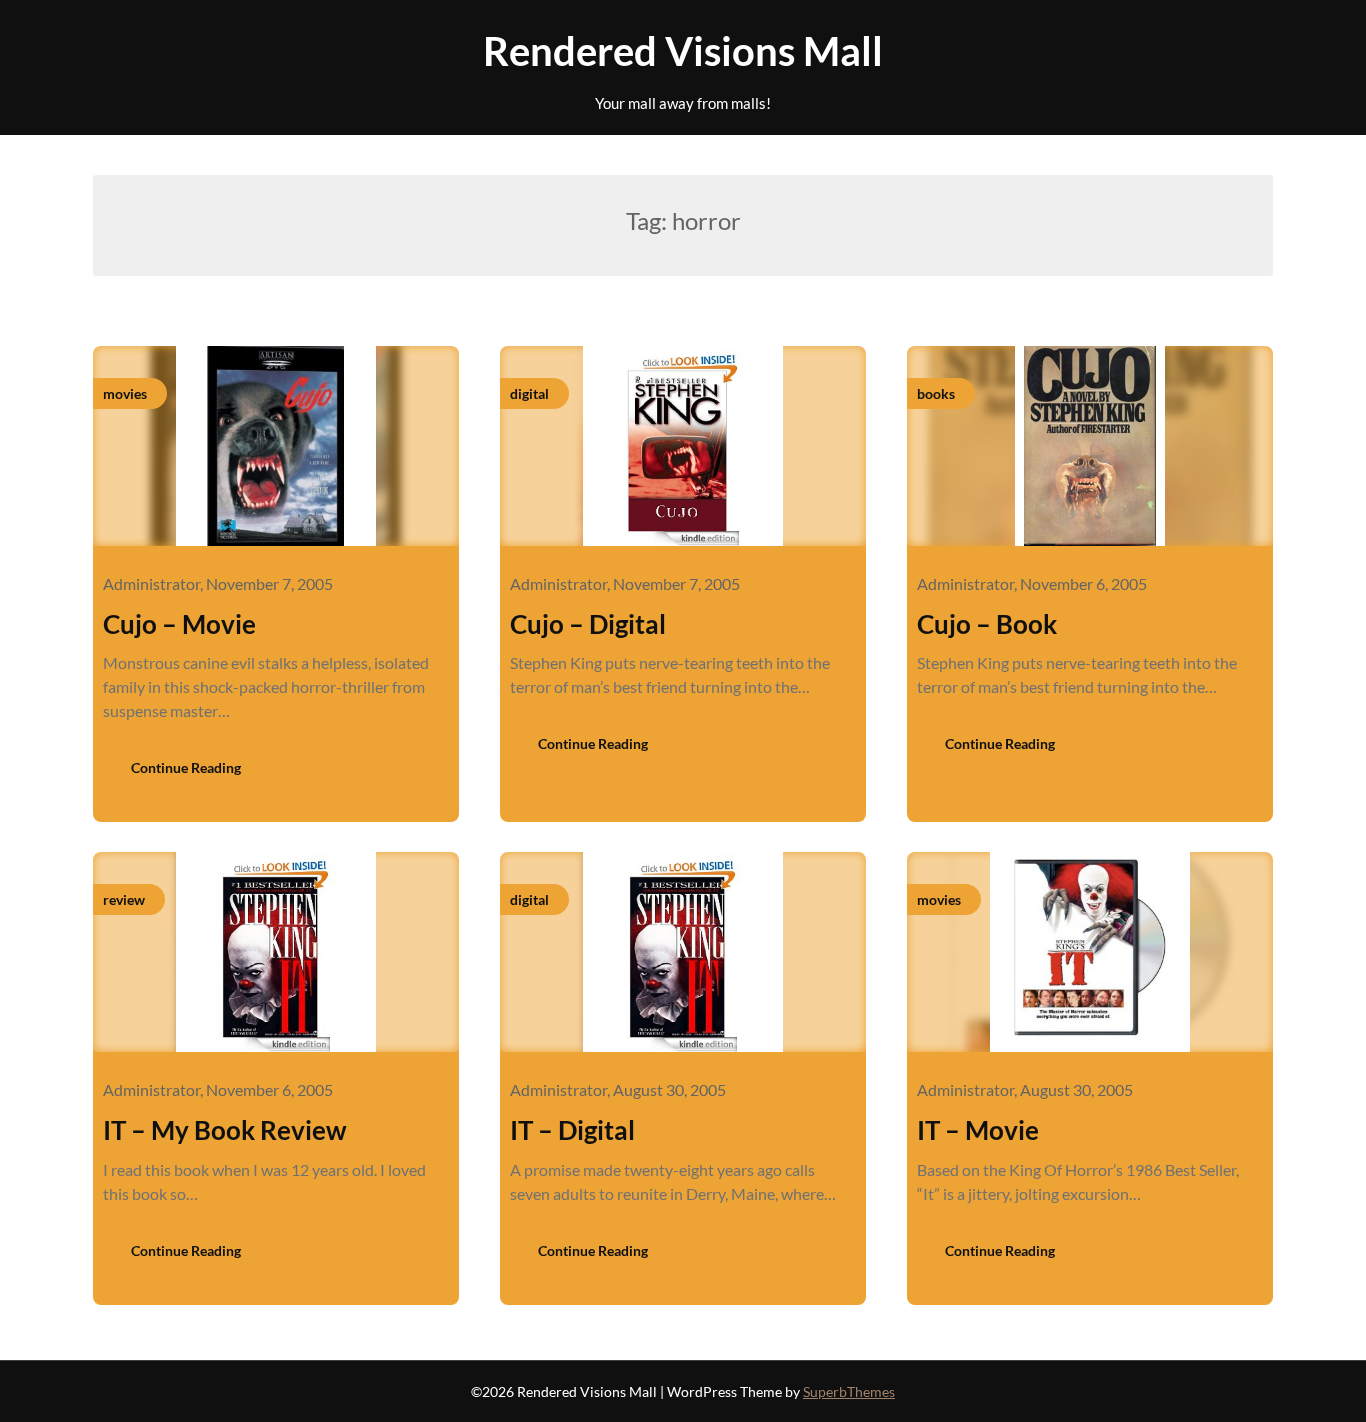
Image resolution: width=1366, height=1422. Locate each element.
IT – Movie (978, 1130)
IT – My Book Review (225, 1130)
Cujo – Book (987, 624)
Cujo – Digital (588, 624)
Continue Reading (186, 767)
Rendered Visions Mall (683, 51)
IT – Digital (572, 1130)
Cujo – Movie (179, 624)
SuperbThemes (849, 1391)
